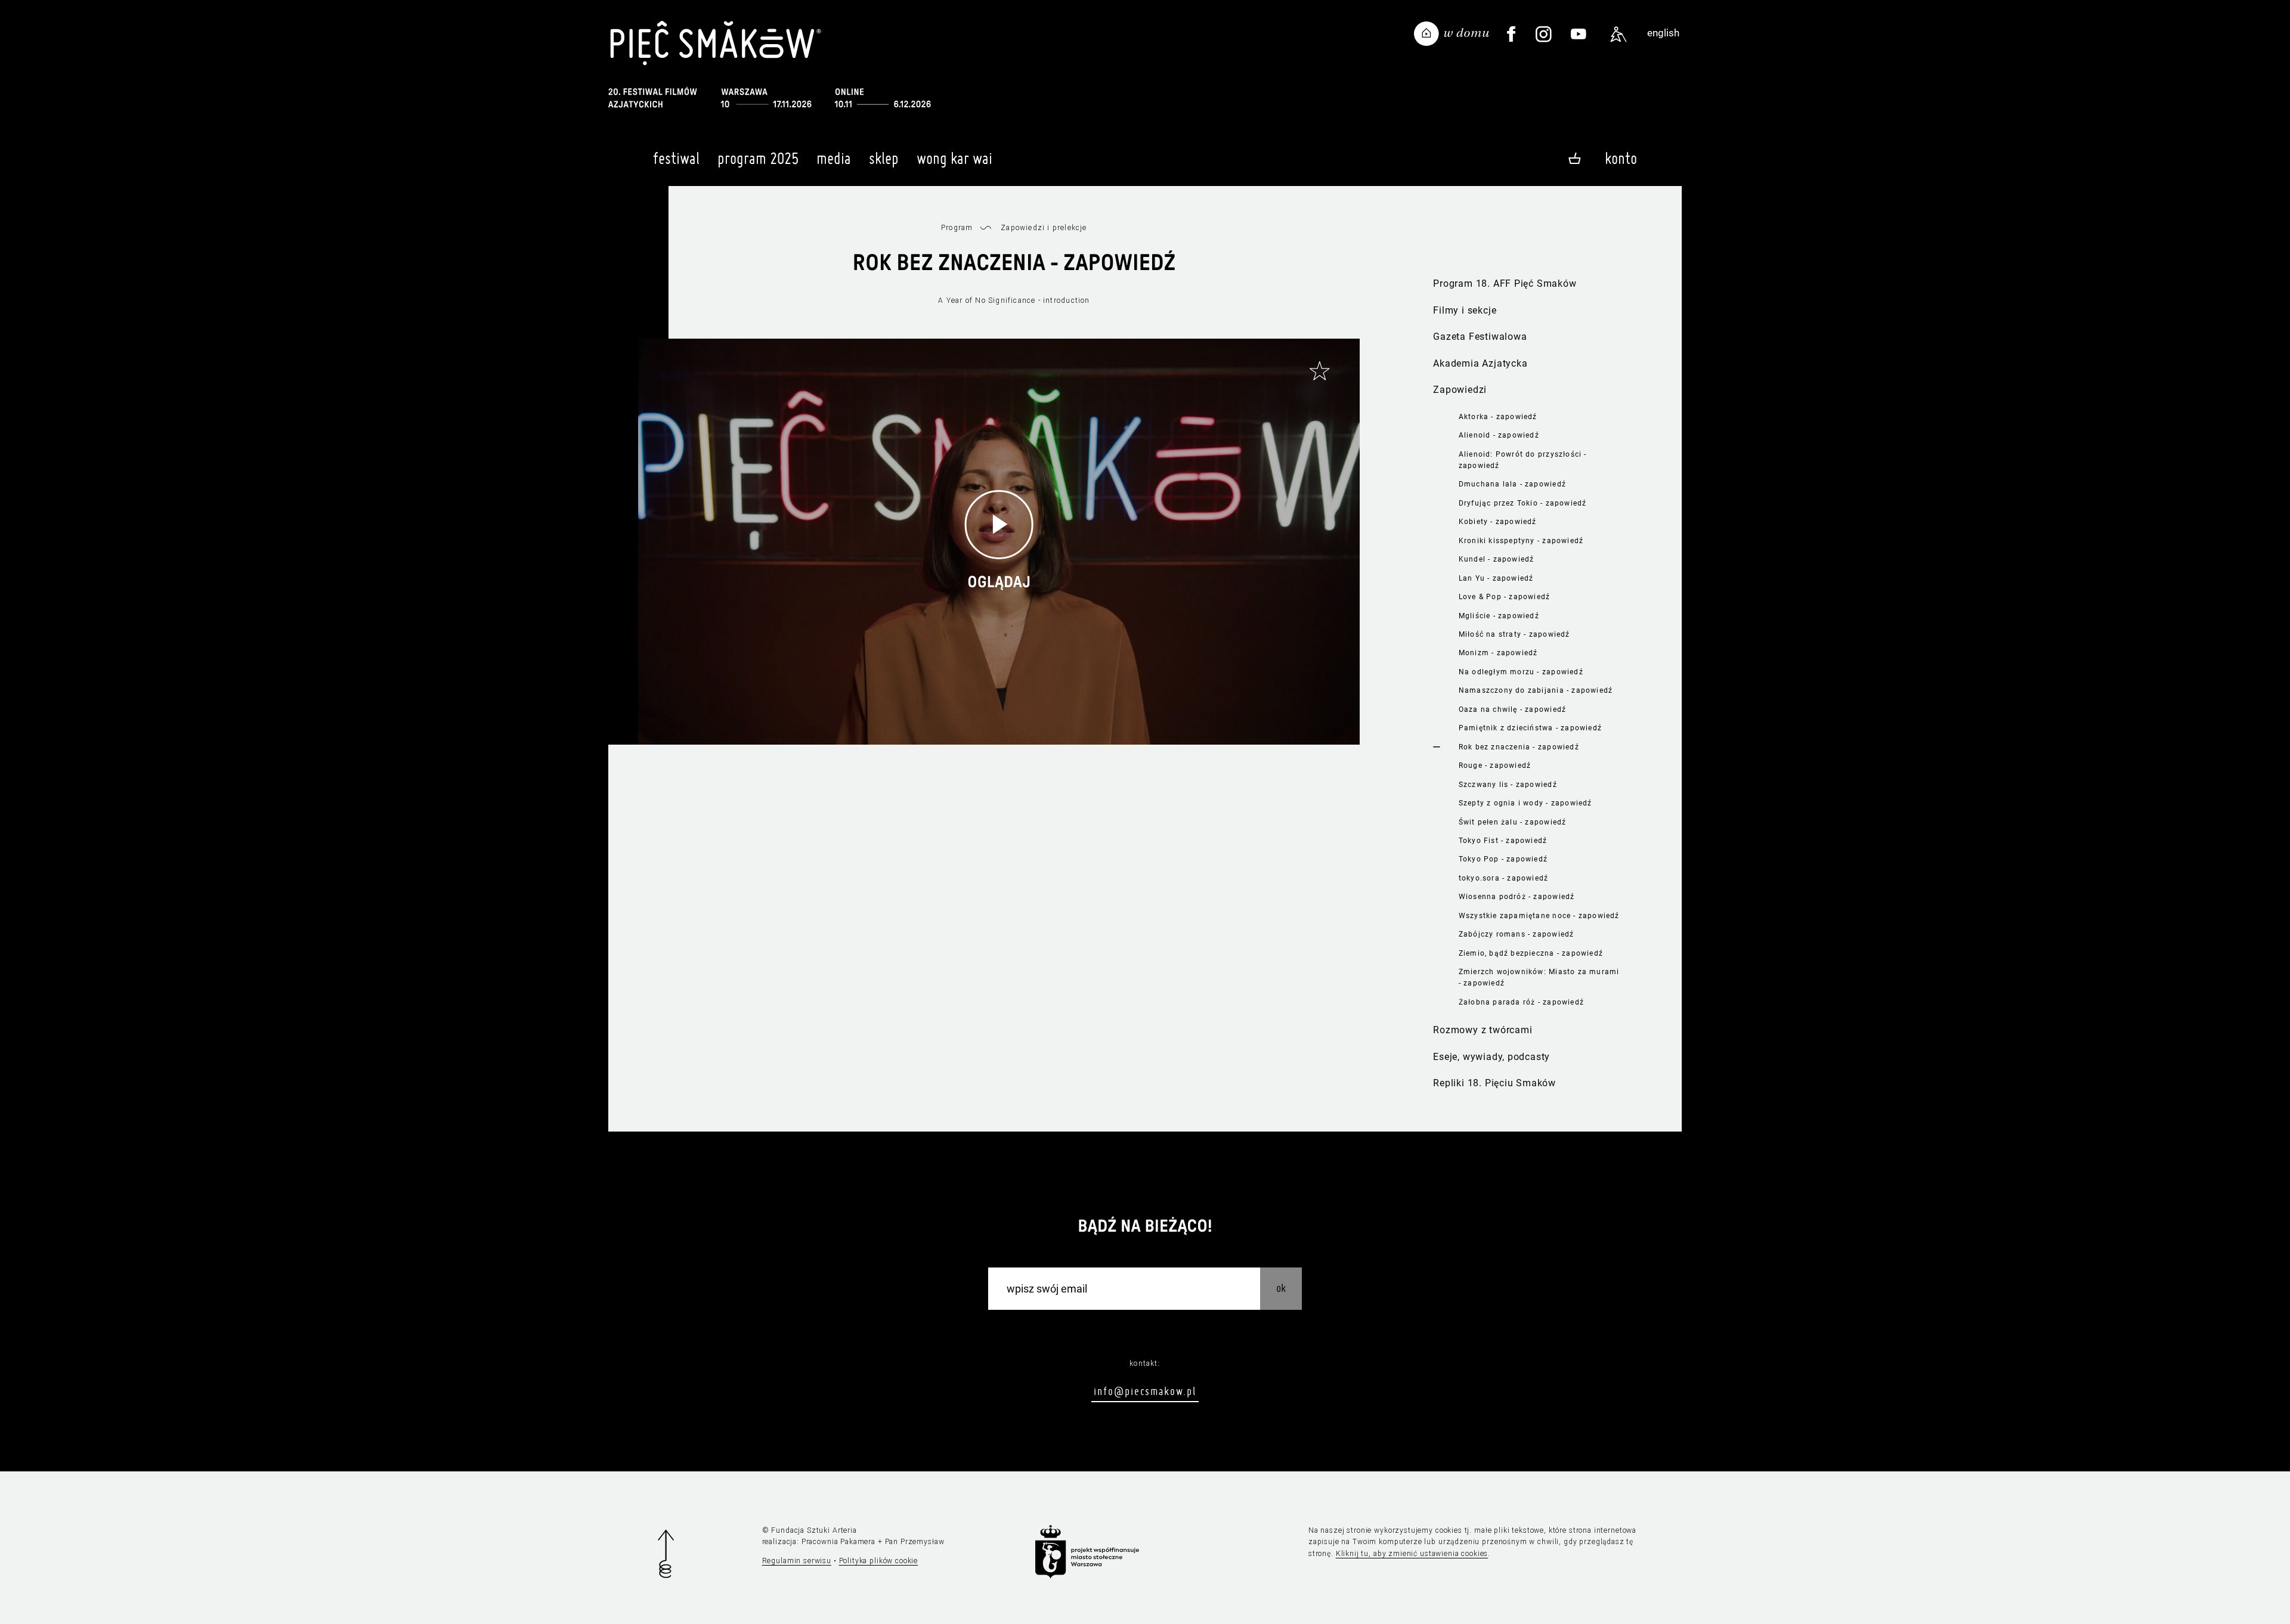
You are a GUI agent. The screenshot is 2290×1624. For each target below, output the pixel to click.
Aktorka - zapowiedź (1498, 417)
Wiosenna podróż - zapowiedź (1517, 897)
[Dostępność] (1619, 34)
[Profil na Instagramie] (1544, 34)
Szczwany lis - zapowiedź (1508, 785)
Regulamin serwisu (797, 1561)
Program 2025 (758, 158)
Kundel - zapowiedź (1497, 559)
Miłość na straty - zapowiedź (1514, 634)
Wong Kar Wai (954, 158)
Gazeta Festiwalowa (1480, 337)
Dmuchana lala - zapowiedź (1512, 484)
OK (1281, 1287)
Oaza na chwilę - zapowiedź (1512, 709)
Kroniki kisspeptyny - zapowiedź (1521, 541)
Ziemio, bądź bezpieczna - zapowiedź (1531, 953)
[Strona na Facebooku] (1511, 34)
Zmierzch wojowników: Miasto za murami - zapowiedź (1539, 977)
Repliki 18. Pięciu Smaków (1494, 1083)
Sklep (884, 158)
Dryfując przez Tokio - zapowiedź (1523, 503)
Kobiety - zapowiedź (1498, 522)
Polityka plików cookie (879, 1561)
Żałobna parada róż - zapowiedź (1521, 1002)
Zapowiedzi (1460, 390)
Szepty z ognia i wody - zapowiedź (1525, 803)
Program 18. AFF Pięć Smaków (1505, 283)
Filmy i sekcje (1465, 310)
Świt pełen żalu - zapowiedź (1513, 822)
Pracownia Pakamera (838, 1542)
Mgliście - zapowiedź (1499, 616)
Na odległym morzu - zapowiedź (1521, 672)
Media (834, 158)
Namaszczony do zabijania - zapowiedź (1536, 690)
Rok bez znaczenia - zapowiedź (1519, 747)
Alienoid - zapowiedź (1499, 435)
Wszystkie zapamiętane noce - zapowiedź (1539, 916)
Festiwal (676, 158)
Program (957, 228)
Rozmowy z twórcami (1483, 1030)
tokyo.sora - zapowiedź (1504, 878)
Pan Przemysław (915, 1542)
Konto (1621, 158)
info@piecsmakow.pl (1145, 1391)
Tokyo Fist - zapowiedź (1503, 841)
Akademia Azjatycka (1480, 363)
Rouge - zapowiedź (1495, 765)
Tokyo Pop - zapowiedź (1503, 859)
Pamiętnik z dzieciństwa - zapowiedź (1530, 728)
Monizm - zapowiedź (1498, 653)
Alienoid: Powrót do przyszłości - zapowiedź (1523, 460)
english (1663, 33)
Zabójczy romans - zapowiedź (1517, 934)
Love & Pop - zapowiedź (1505, 597)
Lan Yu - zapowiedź (1496, 578)
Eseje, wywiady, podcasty (1491, 1057)
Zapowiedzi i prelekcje (1044, 228)
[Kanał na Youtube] (1579, 34)
